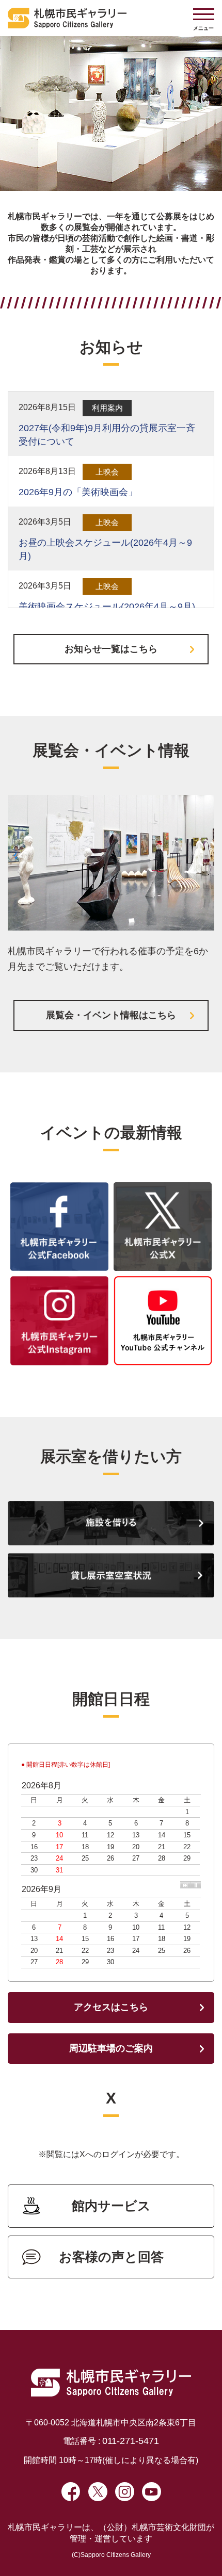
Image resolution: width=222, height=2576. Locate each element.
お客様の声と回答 (111, 2257)
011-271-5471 (131, 2441)
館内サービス (111, 2206)
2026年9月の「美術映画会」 (78, 492)
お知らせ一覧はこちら (111, 649)
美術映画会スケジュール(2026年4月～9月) (107, 607)
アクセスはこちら (111, 2007)
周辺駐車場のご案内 (111, 2048)
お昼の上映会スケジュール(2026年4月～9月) (105, 549)
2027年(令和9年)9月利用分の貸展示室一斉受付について (107, 435)
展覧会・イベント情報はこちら (111, 1015)
